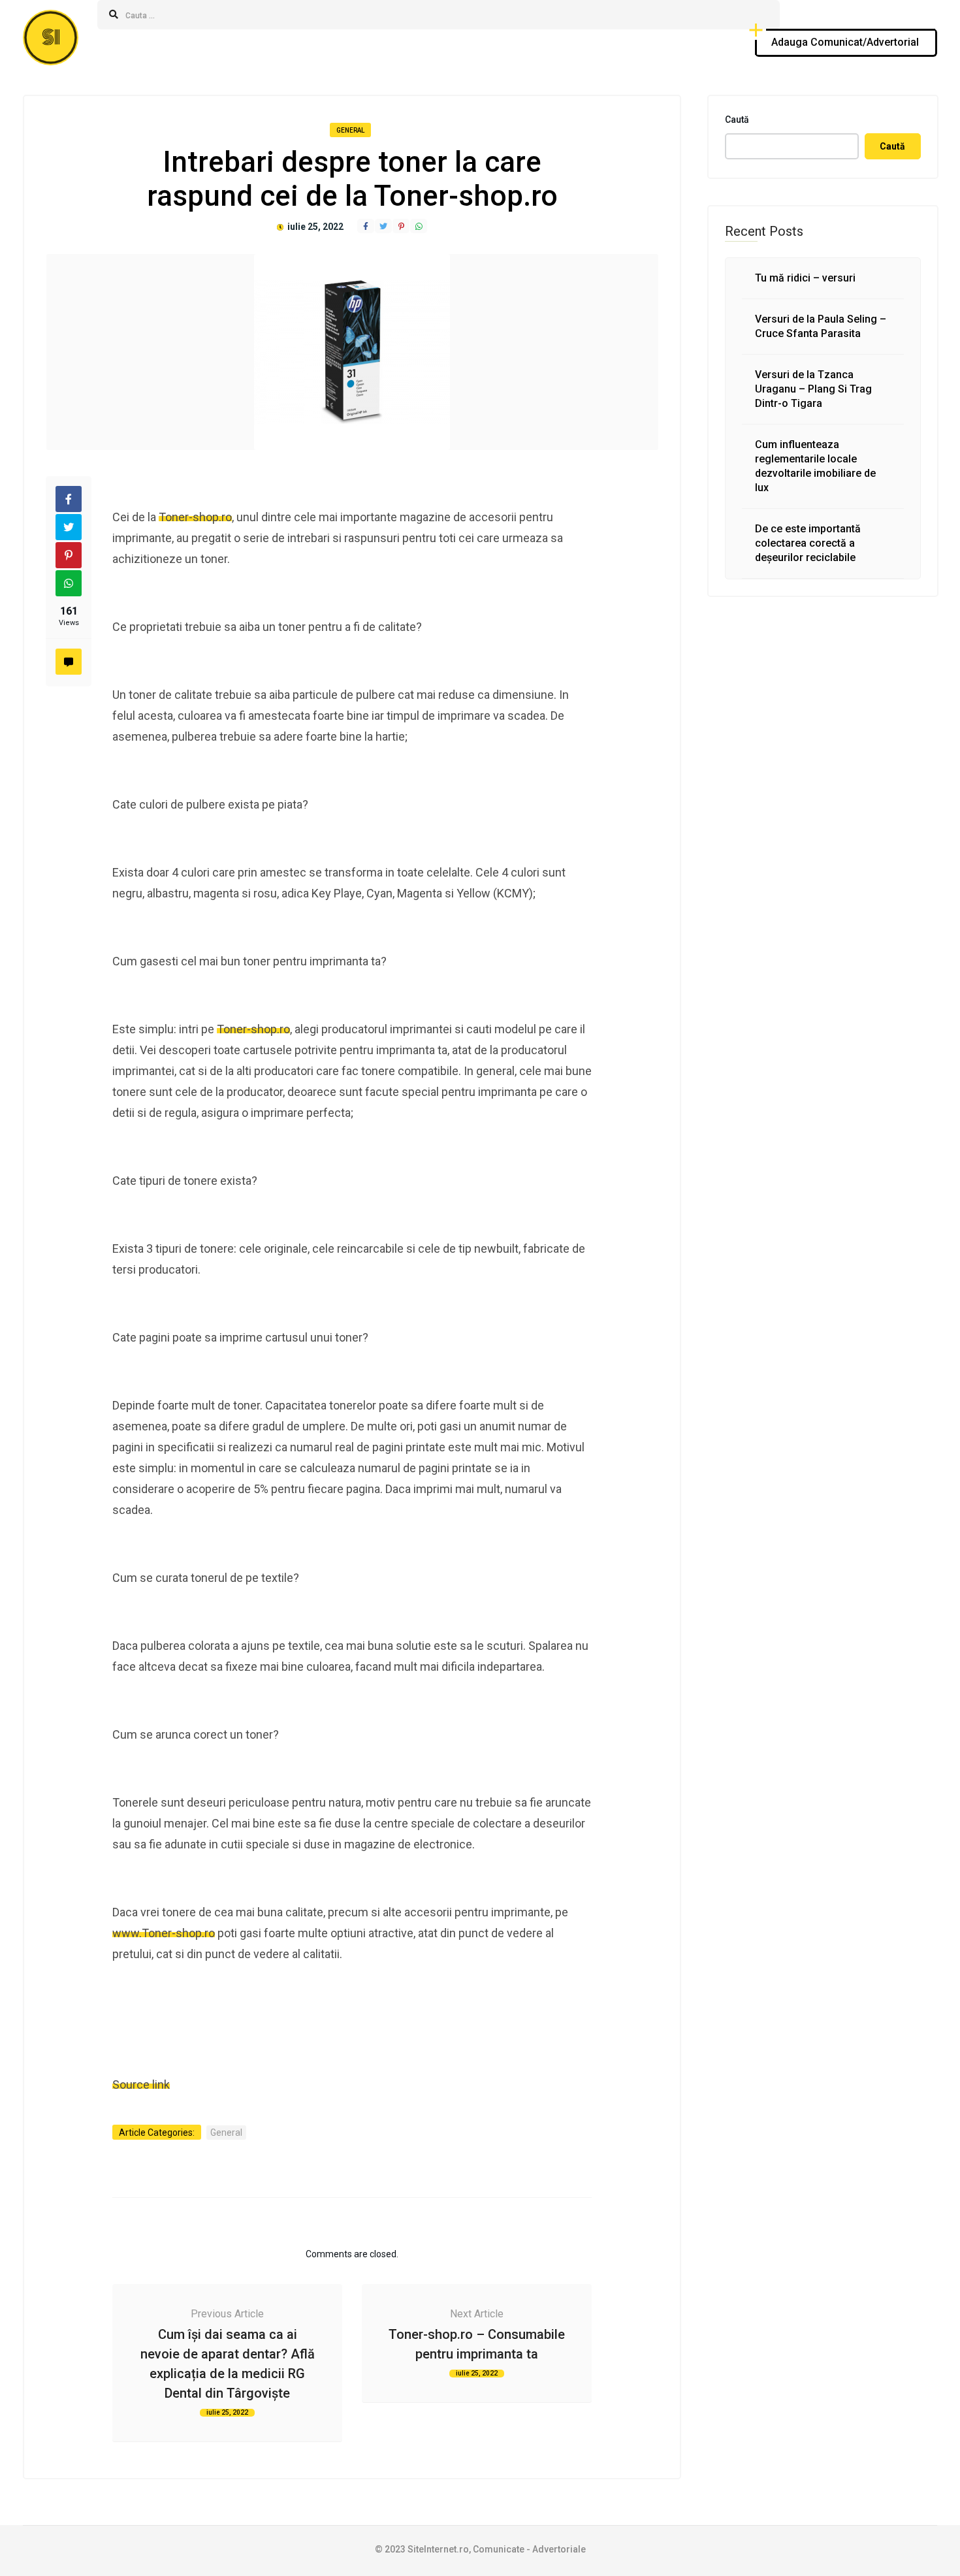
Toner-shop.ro (195, 517)
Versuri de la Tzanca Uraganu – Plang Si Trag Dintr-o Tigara (813, 389)
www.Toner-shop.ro (164, 1933)
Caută (737, 120)
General (350, 130)
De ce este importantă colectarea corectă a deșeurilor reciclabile (808, 543)
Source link (141, 2085)
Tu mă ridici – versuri (805, 278)
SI (51, 38)
